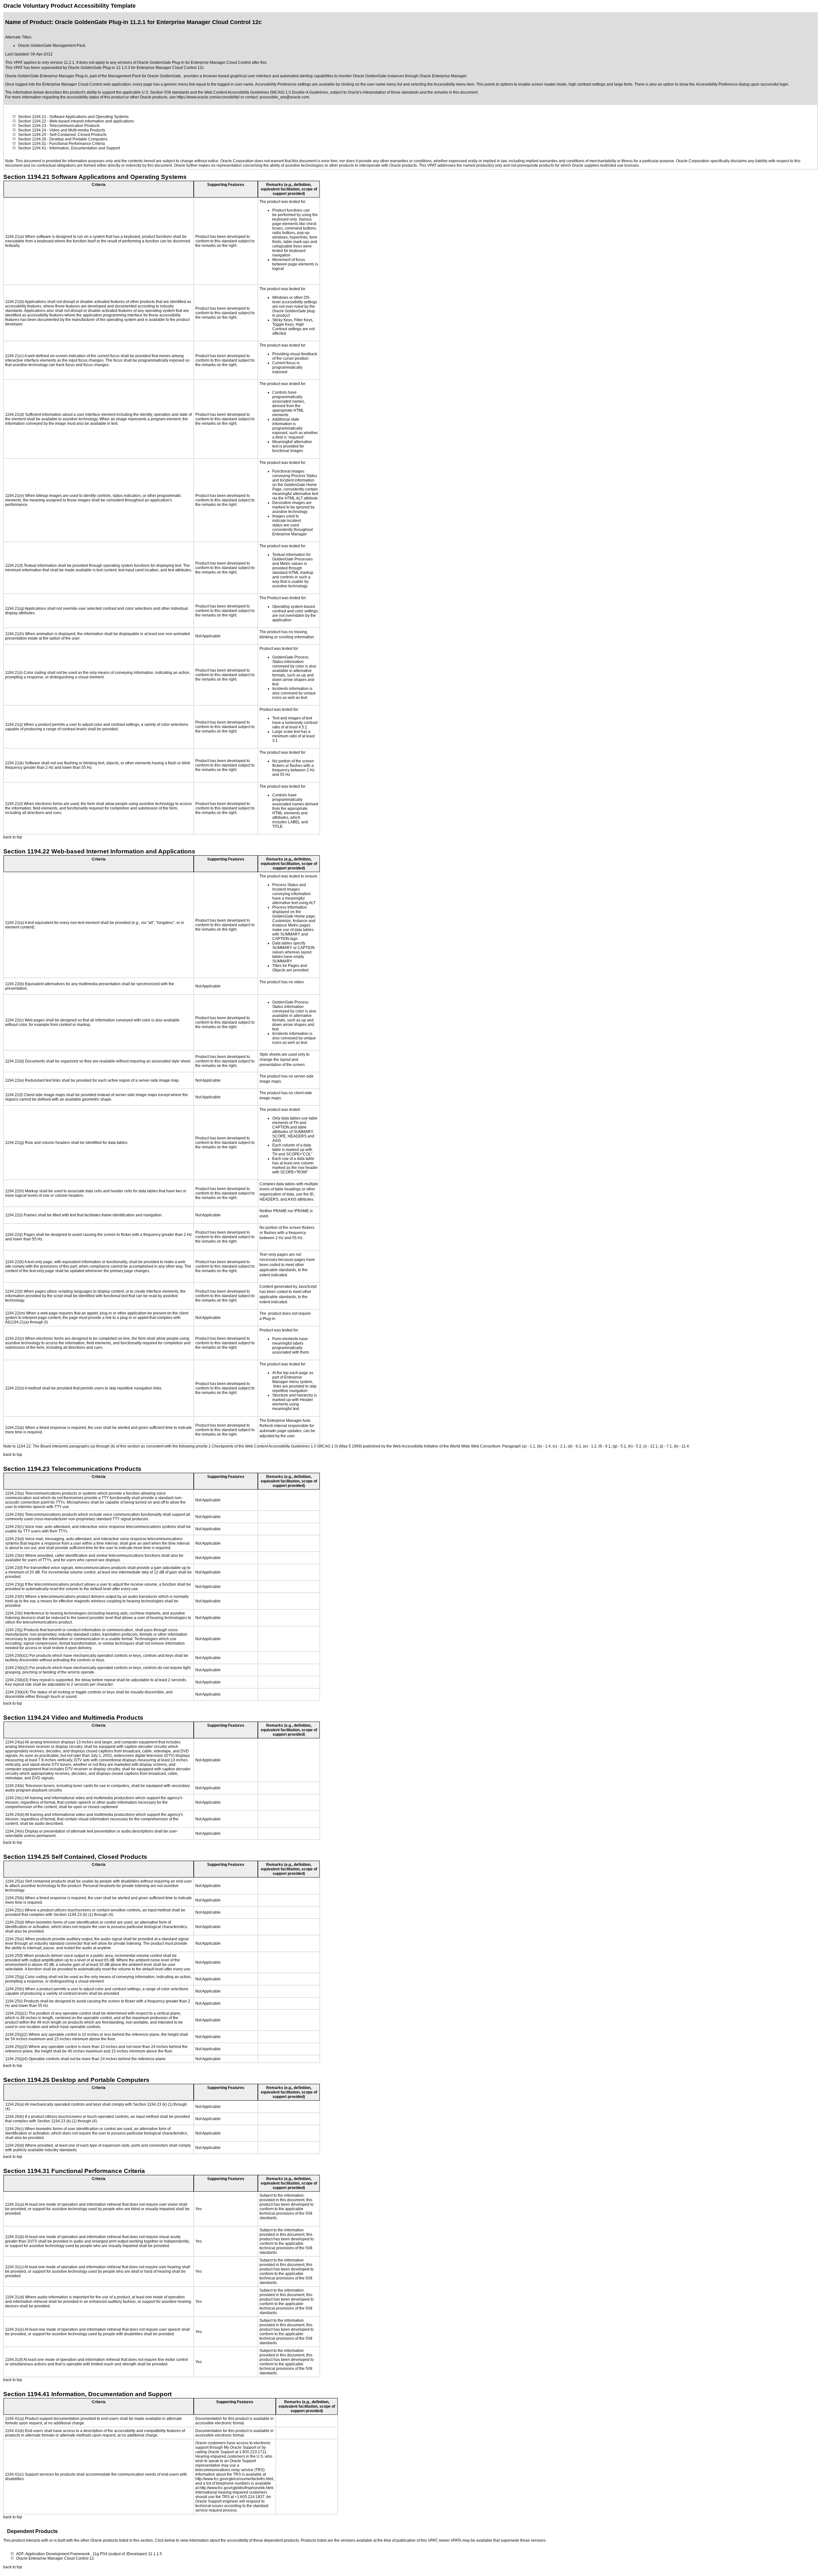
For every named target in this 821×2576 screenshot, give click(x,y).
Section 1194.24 (32, 130)
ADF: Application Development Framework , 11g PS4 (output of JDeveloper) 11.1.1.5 (89, 2554)
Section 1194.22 (32, 121)
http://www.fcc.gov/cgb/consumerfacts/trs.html (234, 2479)
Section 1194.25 (32, 135)
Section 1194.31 (32, 144)
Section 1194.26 (32, 139)
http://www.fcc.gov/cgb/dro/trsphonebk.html (236, 2488)
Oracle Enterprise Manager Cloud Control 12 (55, 2558)
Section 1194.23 (32, 126)
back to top (13, 837)
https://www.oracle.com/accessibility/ (208, 97)
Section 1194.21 (32, 117)
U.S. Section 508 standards (165, 92)
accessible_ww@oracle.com (284, 97)
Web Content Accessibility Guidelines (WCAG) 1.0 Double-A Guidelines (266, 92)
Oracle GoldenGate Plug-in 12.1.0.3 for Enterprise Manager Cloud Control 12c (136, 68)
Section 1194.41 (32, 148)
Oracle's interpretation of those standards (383, 92)
